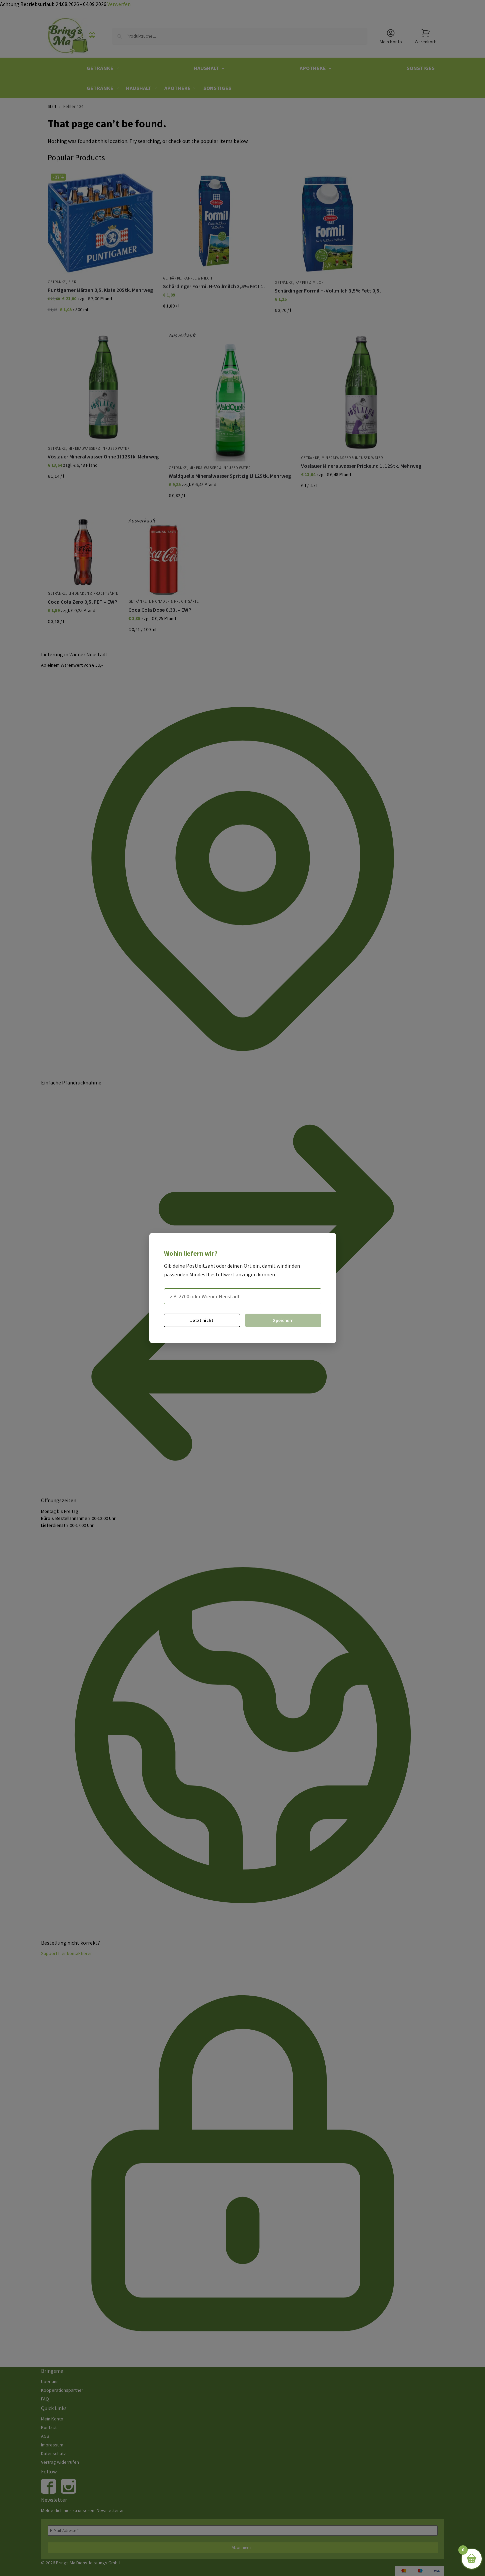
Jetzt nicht (202, 1320)
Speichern (283, 1320)
